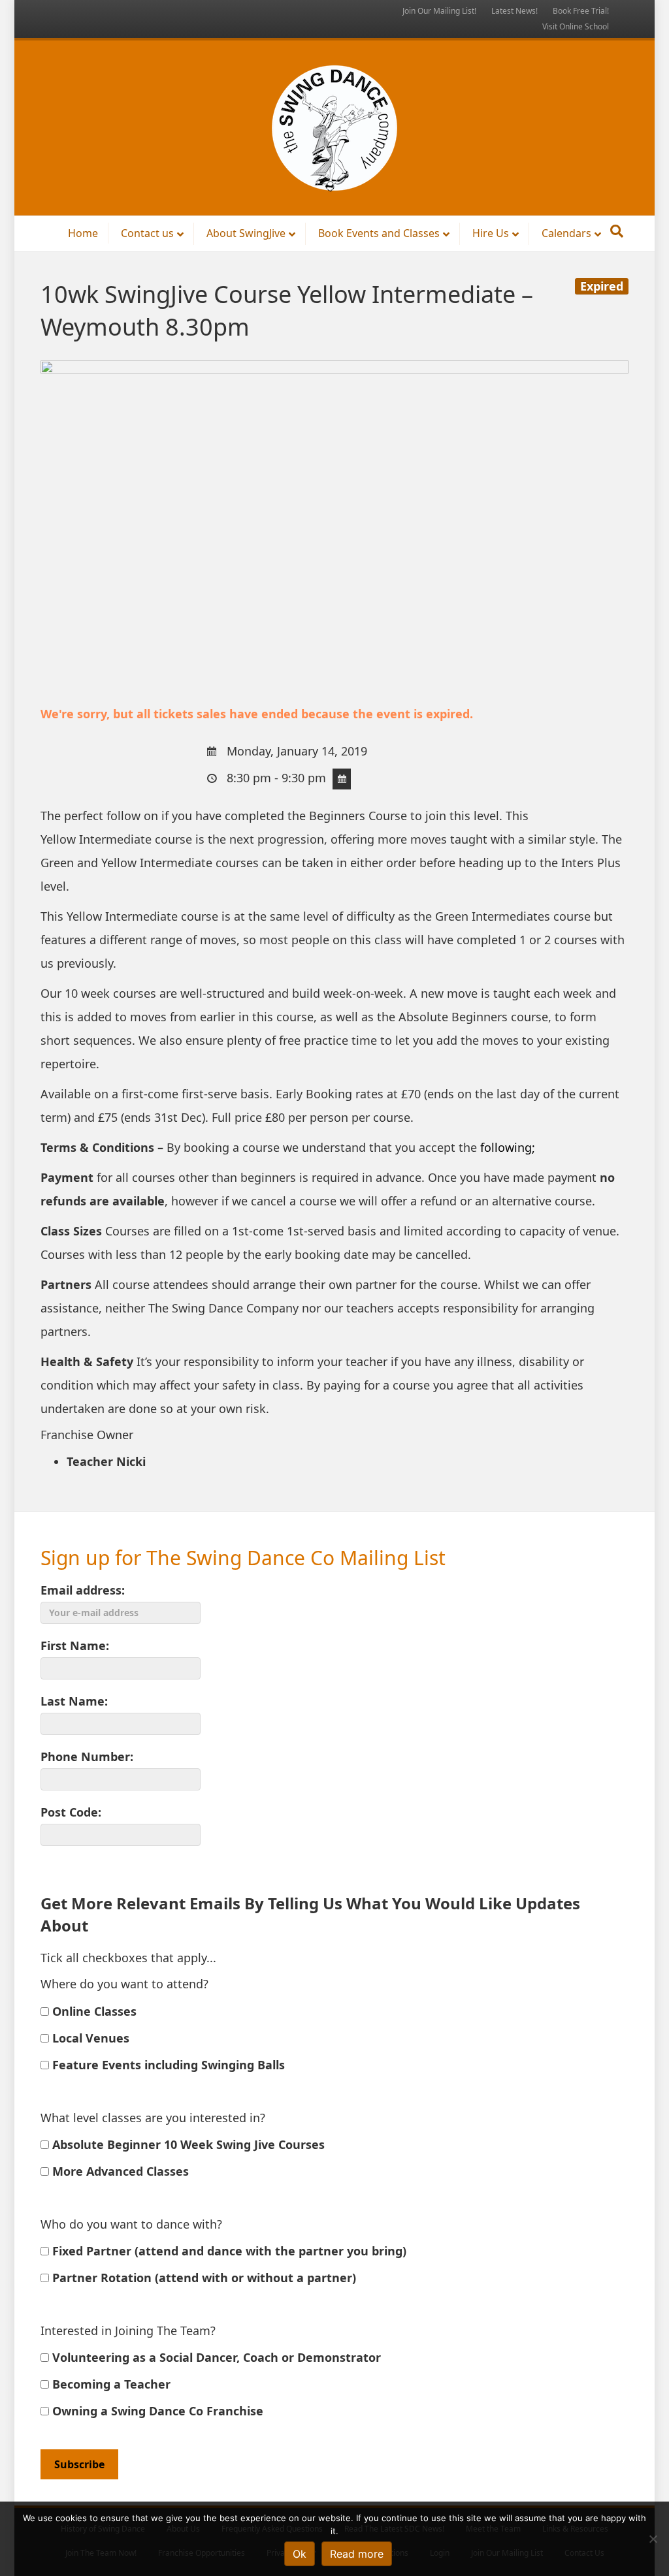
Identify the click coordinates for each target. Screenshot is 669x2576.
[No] (653, 2539)
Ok (300, 2554)
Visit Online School (576, 26)
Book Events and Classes (379, 233)
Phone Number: (87, 1757)
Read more (357, 2554)
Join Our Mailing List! (439, 11)
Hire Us (491, 233)
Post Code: (71, 1812)
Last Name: (74, 1701)
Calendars (566, 233)
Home (83, 233)
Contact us (147, 233)
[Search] (617, 231)
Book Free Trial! (581, 11)
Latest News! (514, 11)
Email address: (83, 1590)
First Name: (75, 1646)
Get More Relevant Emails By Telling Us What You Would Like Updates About (310, 1914)
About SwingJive (246, 233)
